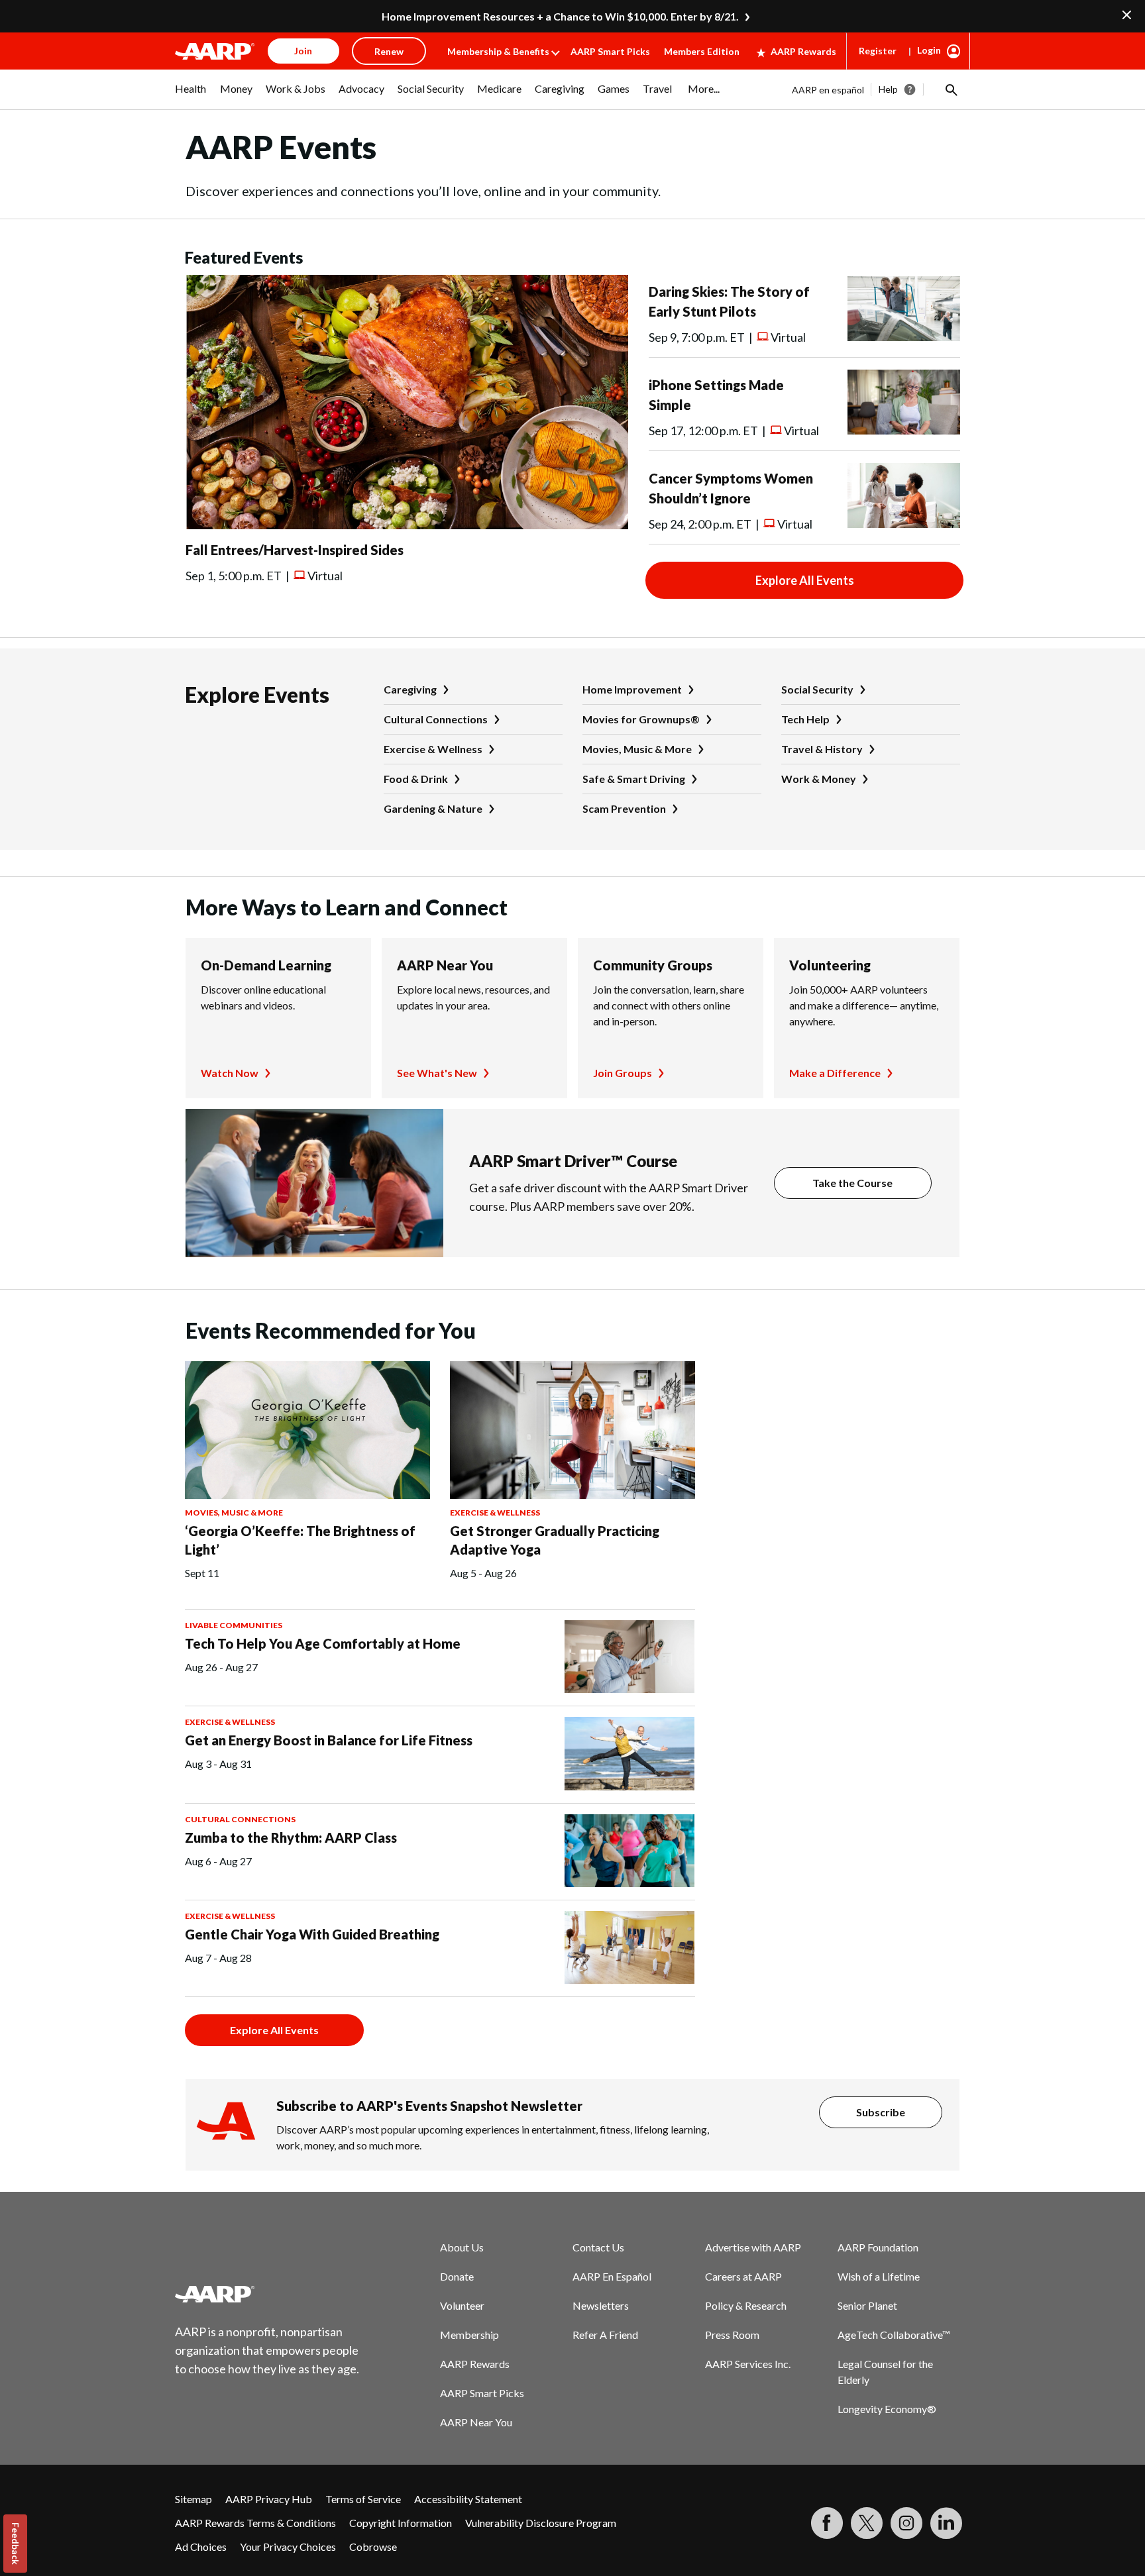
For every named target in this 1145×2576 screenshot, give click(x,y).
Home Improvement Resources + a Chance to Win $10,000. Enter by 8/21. (560, 16)
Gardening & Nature (433, 808)
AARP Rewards (803, 51)
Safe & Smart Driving (634, 779)
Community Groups (653, 965)
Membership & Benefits (498, 51)
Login (929, 50)
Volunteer (462, 2305)
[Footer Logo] (268, 2294)
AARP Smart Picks (610, 51)
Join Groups (623, 1073)
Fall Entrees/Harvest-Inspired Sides (295, 550)
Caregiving (410, 689)
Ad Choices (201, 2547)
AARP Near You (445, 965)
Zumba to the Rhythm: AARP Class (291, 1837)
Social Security (817, 689)
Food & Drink (416, 779)
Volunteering (830, 965)
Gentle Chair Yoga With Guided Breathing (312, 1934)
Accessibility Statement (468, 2499)
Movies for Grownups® (641, 719)
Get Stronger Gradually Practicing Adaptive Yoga (555, 1540)
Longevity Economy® (887, 2409)
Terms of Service (363, 2499)
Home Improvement (632, 689)
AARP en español (828, 90)
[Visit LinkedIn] (946, 2523)
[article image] (407, 525)
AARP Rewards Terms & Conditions (255, 2523)
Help (888, 89)
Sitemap (193, 2499)
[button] (950, 89)
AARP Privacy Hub (269, 2499)
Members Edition (702, 51)
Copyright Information (401, 2523)
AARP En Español (612, 2276)
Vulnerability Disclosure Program (541, 2523)
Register (878, 51)
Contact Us (598, 2247)
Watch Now (230, 1073)
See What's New (437, 1073)
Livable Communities (234, 1625)
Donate (457, 2276)
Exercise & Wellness (433, 749)
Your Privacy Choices (288, 2547)
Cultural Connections (436, 719)
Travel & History (822, 749)
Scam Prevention (624, 808)
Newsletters (601, 2305)
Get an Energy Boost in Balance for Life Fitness (329, 1740)
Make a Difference (835, 1073)
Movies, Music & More (637, 749)
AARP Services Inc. (748, 2364)
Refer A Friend (605, 2335)
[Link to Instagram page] (906, 2523)
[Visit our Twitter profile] (867, 2523)
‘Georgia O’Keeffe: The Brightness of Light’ (300, 1540)
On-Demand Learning (266, 965)
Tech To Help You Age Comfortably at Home (323, 1643)
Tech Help (805, 719)
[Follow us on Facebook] (827, 2523)
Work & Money (819, 779)
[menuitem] (191, 95)
